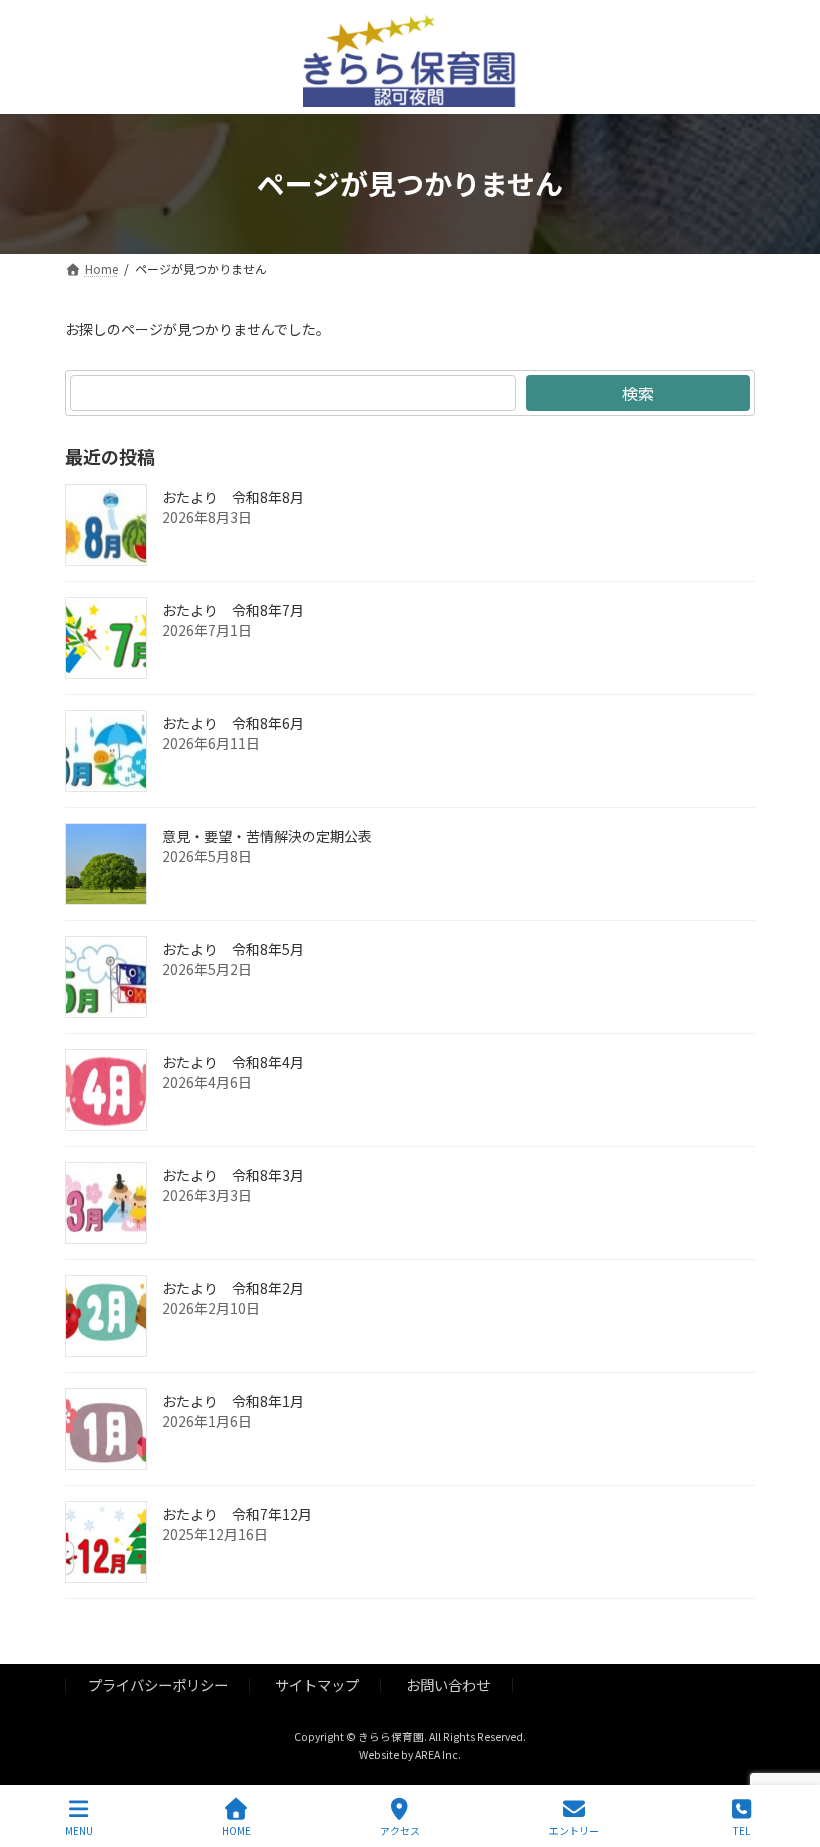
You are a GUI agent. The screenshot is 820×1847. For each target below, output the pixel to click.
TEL (741, 1830)
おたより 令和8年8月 (233, 497)
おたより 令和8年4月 (233, 1062)
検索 (638, 393)
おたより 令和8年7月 (233, 610)
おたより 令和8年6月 (233, 723)
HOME (236, 1830)
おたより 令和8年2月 (233, 1288)
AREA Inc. (438, 1754)
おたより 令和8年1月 (233, 1401)
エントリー (574, 1830)
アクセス (400, 1830)
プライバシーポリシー (158, 1684)
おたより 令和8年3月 (233, 1175)
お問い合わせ (448, 1684)
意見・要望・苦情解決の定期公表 (267, 836)
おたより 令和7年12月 (237, 1514)
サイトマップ (317, 1684)
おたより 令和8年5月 (233, 949)
